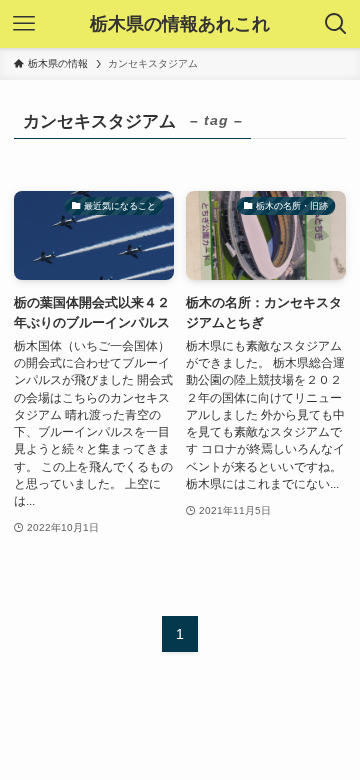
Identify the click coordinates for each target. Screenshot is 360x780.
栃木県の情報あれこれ (180, 24)
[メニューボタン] (24, 24)
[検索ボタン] (336, 24)
